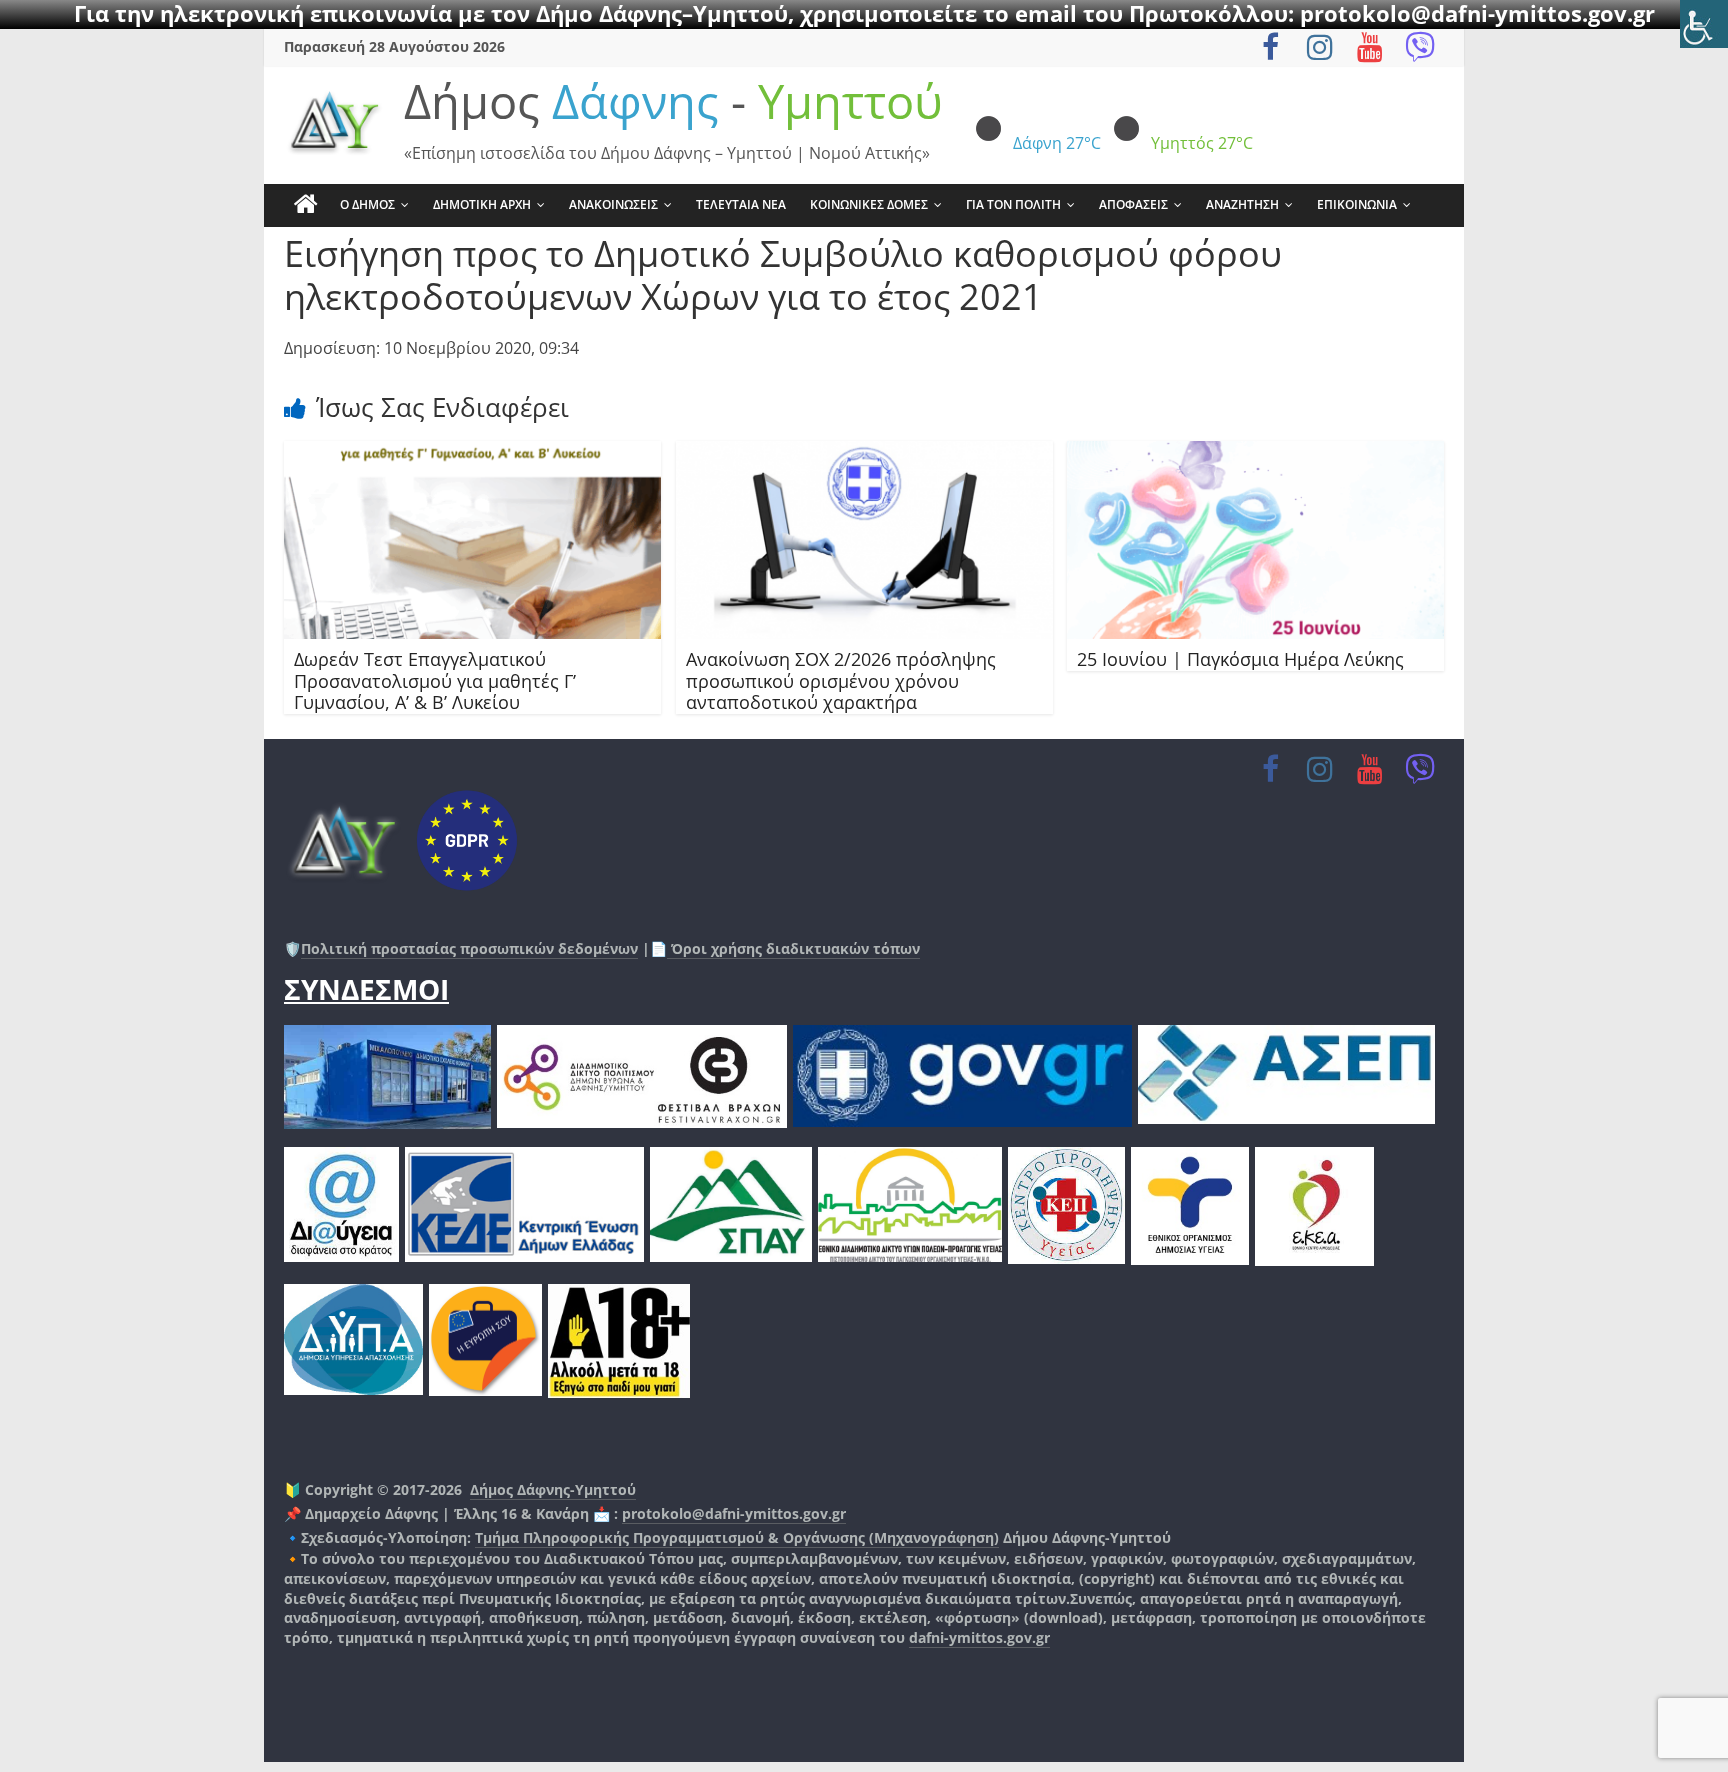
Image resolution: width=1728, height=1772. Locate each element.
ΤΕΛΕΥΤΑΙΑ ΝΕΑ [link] (741, 204)
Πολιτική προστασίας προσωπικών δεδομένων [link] (469, 948)
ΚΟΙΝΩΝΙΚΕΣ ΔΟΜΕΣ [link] (869, 204)
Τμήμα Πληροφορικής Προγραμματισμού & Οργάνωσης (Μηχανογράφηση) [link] (737, 1537)
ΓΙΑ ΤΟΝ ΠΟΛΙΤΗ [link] (1013, 204)
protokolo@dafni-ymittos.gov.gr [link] (734, 1513)
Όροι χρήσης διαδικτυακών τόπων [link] (793, 948)
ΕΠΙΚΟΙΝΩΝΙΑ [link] (1357, 204)
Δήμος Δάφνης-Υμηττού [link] (553, 1489)
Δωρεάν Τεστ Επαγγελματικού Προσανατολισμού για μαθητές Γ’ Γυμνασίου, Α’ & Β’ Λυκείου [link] (435, 680)
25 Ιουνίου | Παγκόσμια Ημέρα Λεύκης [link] (1240, 659)
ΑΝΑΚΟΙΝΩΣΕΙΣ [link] (613, 204)
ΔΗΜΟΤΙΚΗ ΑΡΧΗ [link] (482, 204)
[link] (1704, 24)
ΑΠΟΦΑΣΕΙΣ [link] (1133, 204)
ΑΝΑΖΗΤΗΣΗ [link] (1242, 204)
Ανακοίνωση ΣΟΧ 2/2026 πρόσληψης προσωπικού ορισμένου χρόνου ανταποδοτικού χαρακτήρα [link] (841, 680)
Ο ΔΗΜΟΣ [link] (367, 204)
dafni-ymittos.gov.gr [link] (979, 1637)
